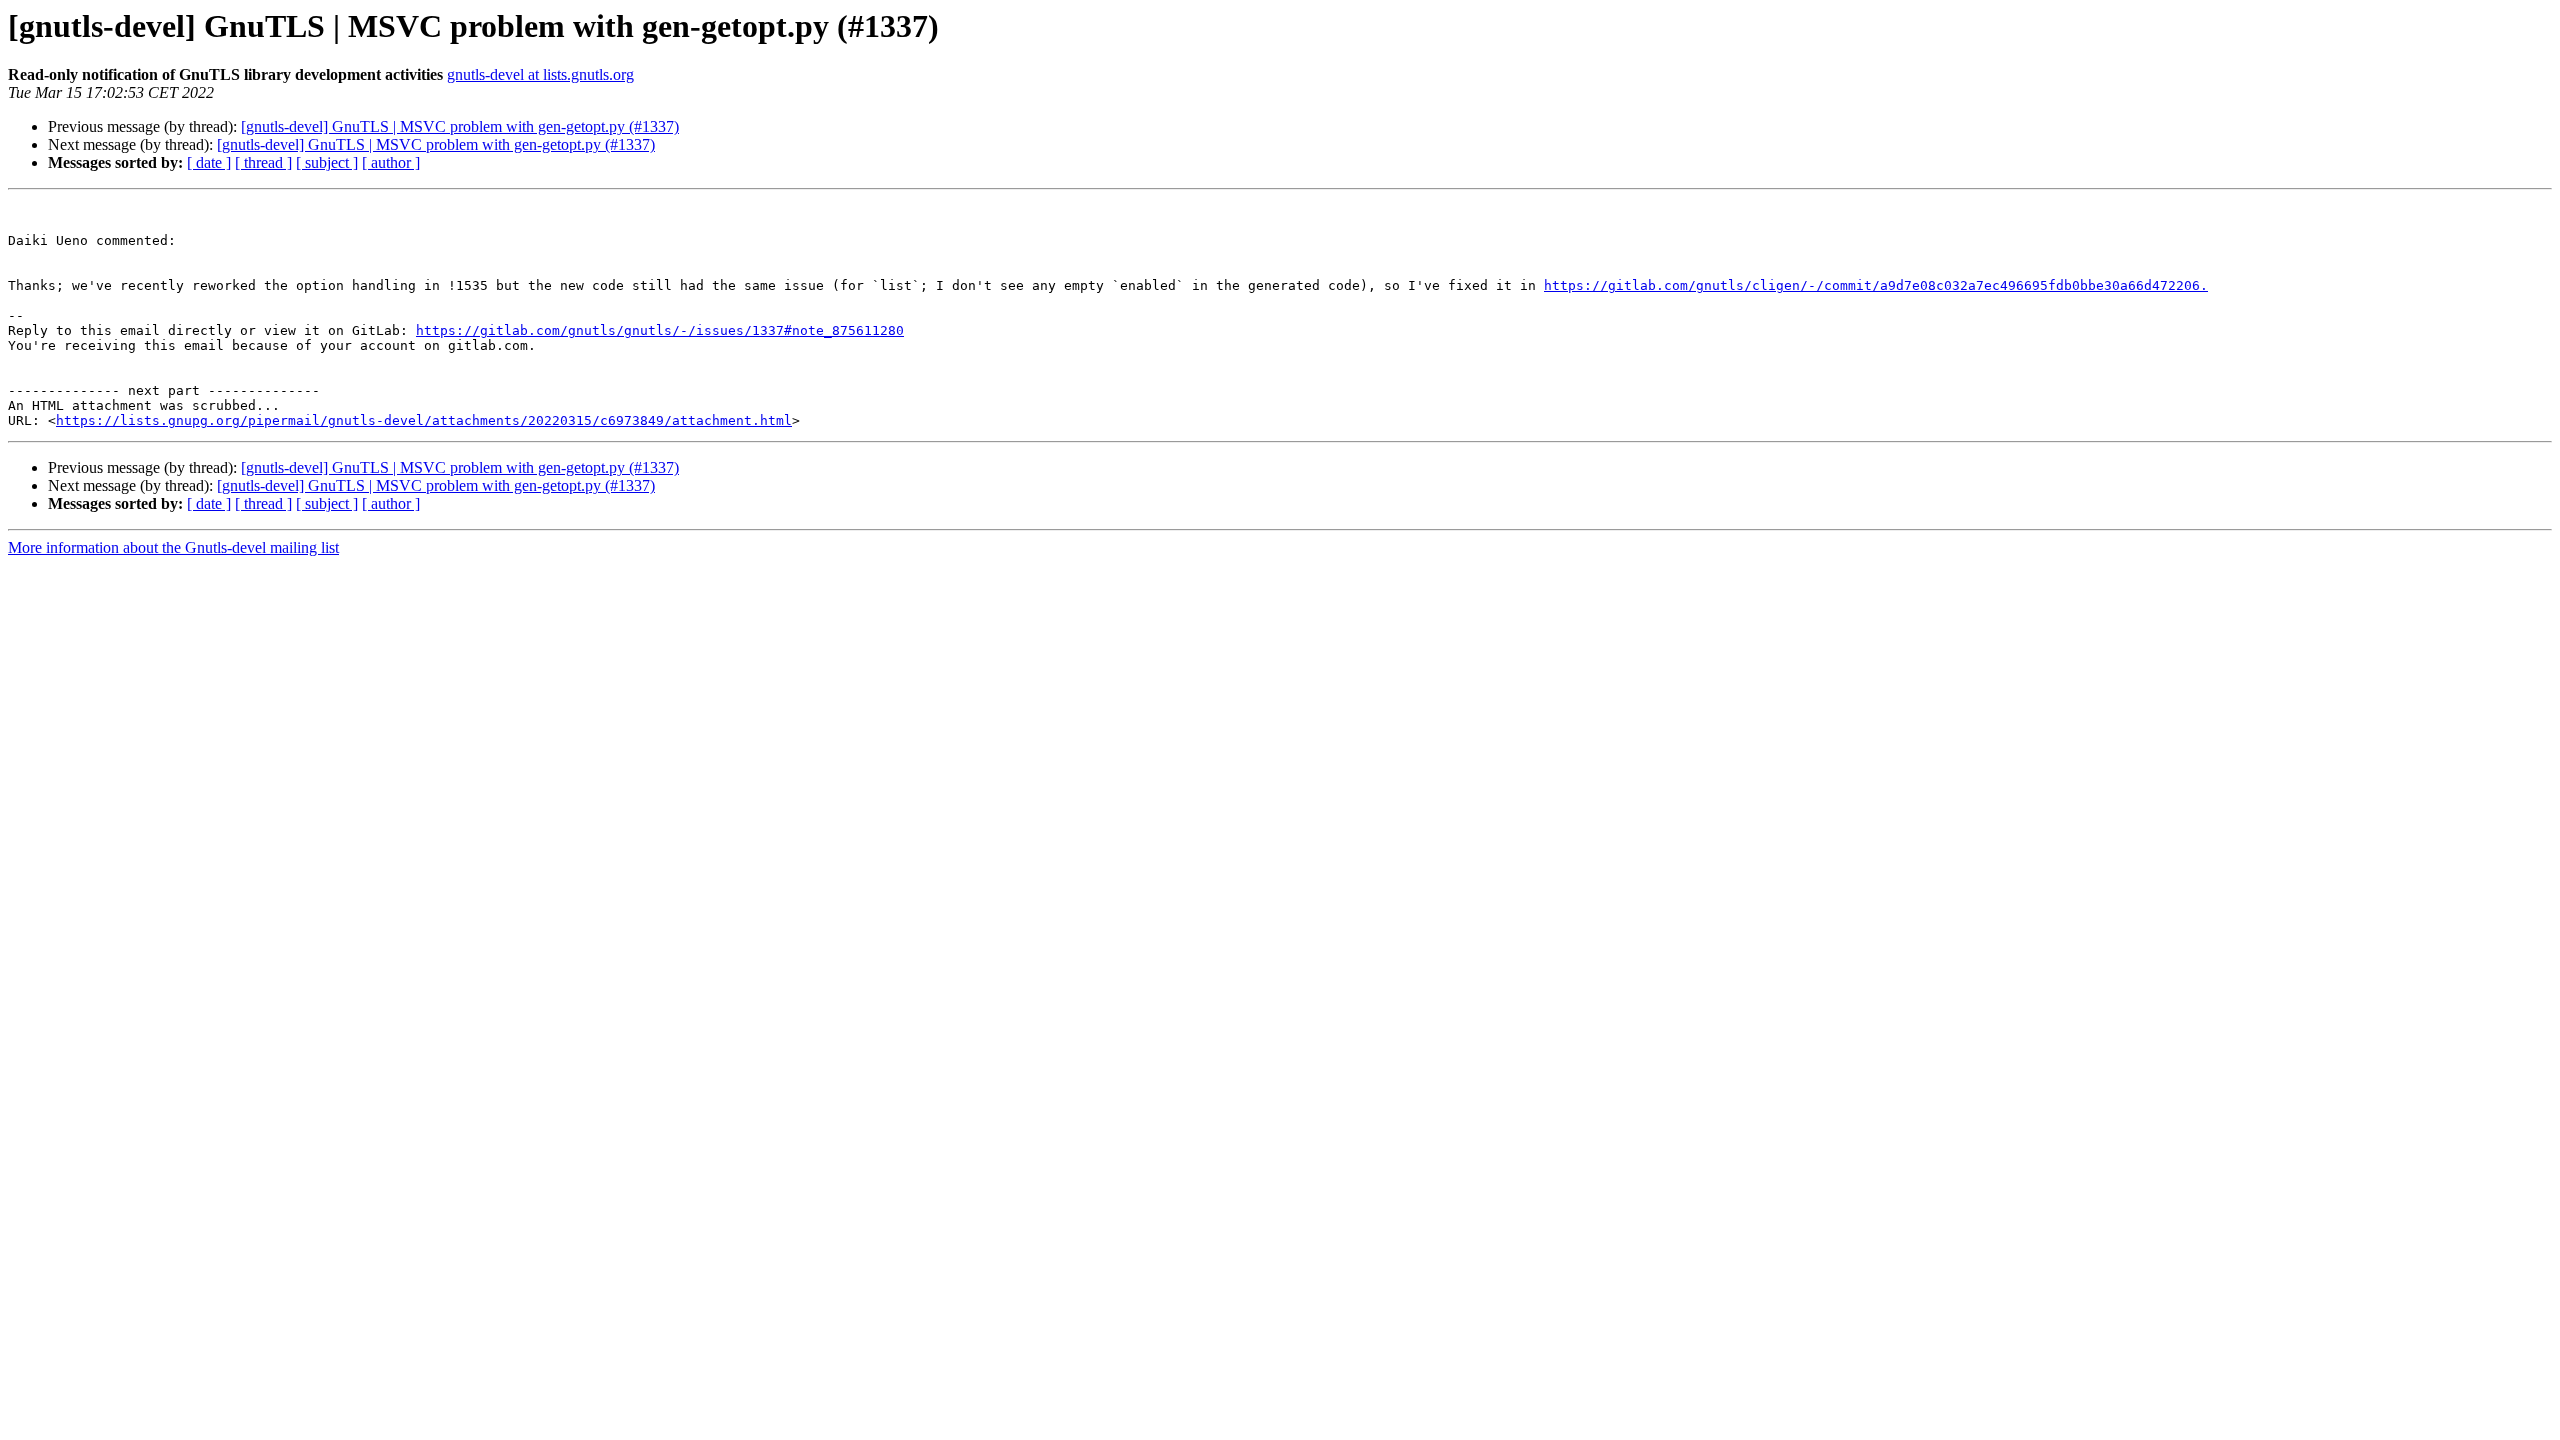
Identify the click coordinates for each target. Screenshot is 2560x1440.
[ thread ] (263, 162)
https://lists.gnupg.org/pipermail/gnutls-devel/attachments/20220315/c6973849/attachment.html (424, 420)
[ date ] (209, 162)
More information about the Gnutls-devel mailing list (173, 547)
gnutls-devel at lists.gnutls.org (540, 74)
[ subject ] (327, 162)
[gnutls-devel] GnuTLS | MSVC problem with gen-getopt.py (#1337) (460, 126)
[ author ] (391, 162)
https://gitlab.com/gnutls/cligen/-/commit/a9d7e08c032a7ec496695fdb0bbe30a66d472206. (1876, 285)
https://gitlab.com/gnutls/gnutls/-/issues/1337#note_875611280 (660, 330)
